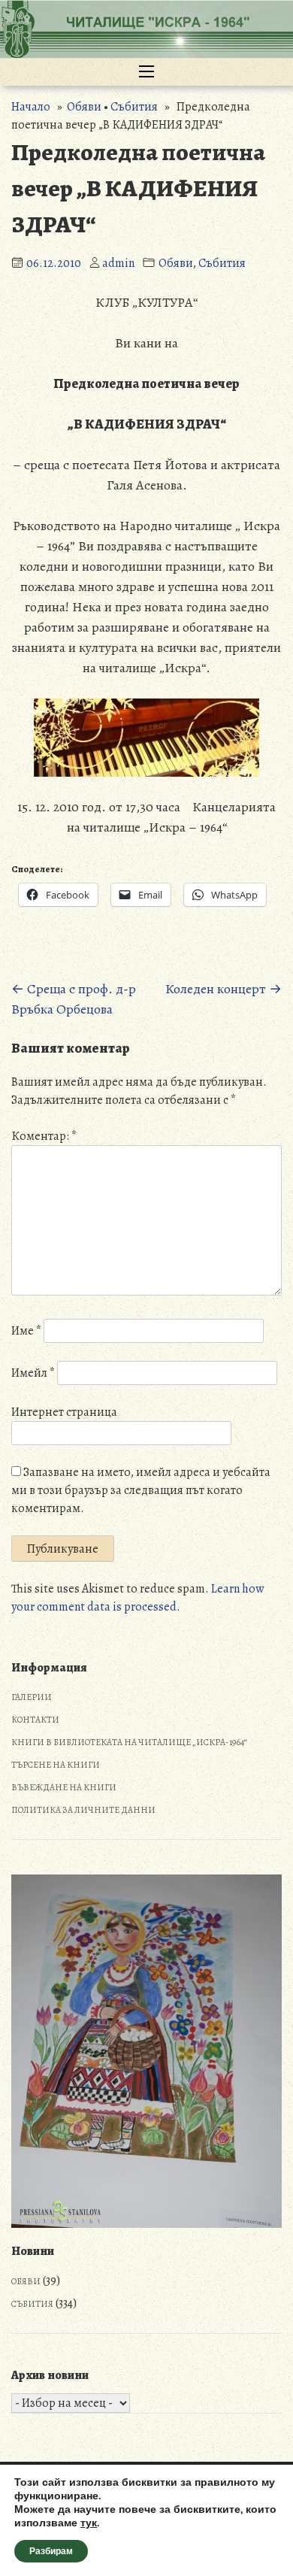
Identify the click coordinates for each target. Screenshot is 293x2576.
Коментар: (44, 1136)
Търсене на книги (56, 1765)
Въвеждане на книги (64, 1787)
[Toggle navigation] (146, 72)
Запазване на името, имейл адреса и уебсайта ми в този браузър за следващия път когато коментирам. (141, 1490)
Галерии (32, 1697)
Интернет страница (64, 1412)
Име (26, 1331)
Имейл (33, 1373)
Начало (31, 107)
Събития (134, 107)
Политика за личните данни (83, 1810)
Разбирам (51, 2551)
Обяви (84, 107)
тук (89, 2523)
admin (118, 263)
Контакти (35, 1720)
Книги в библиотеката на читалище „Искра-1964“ (129, 1742)
